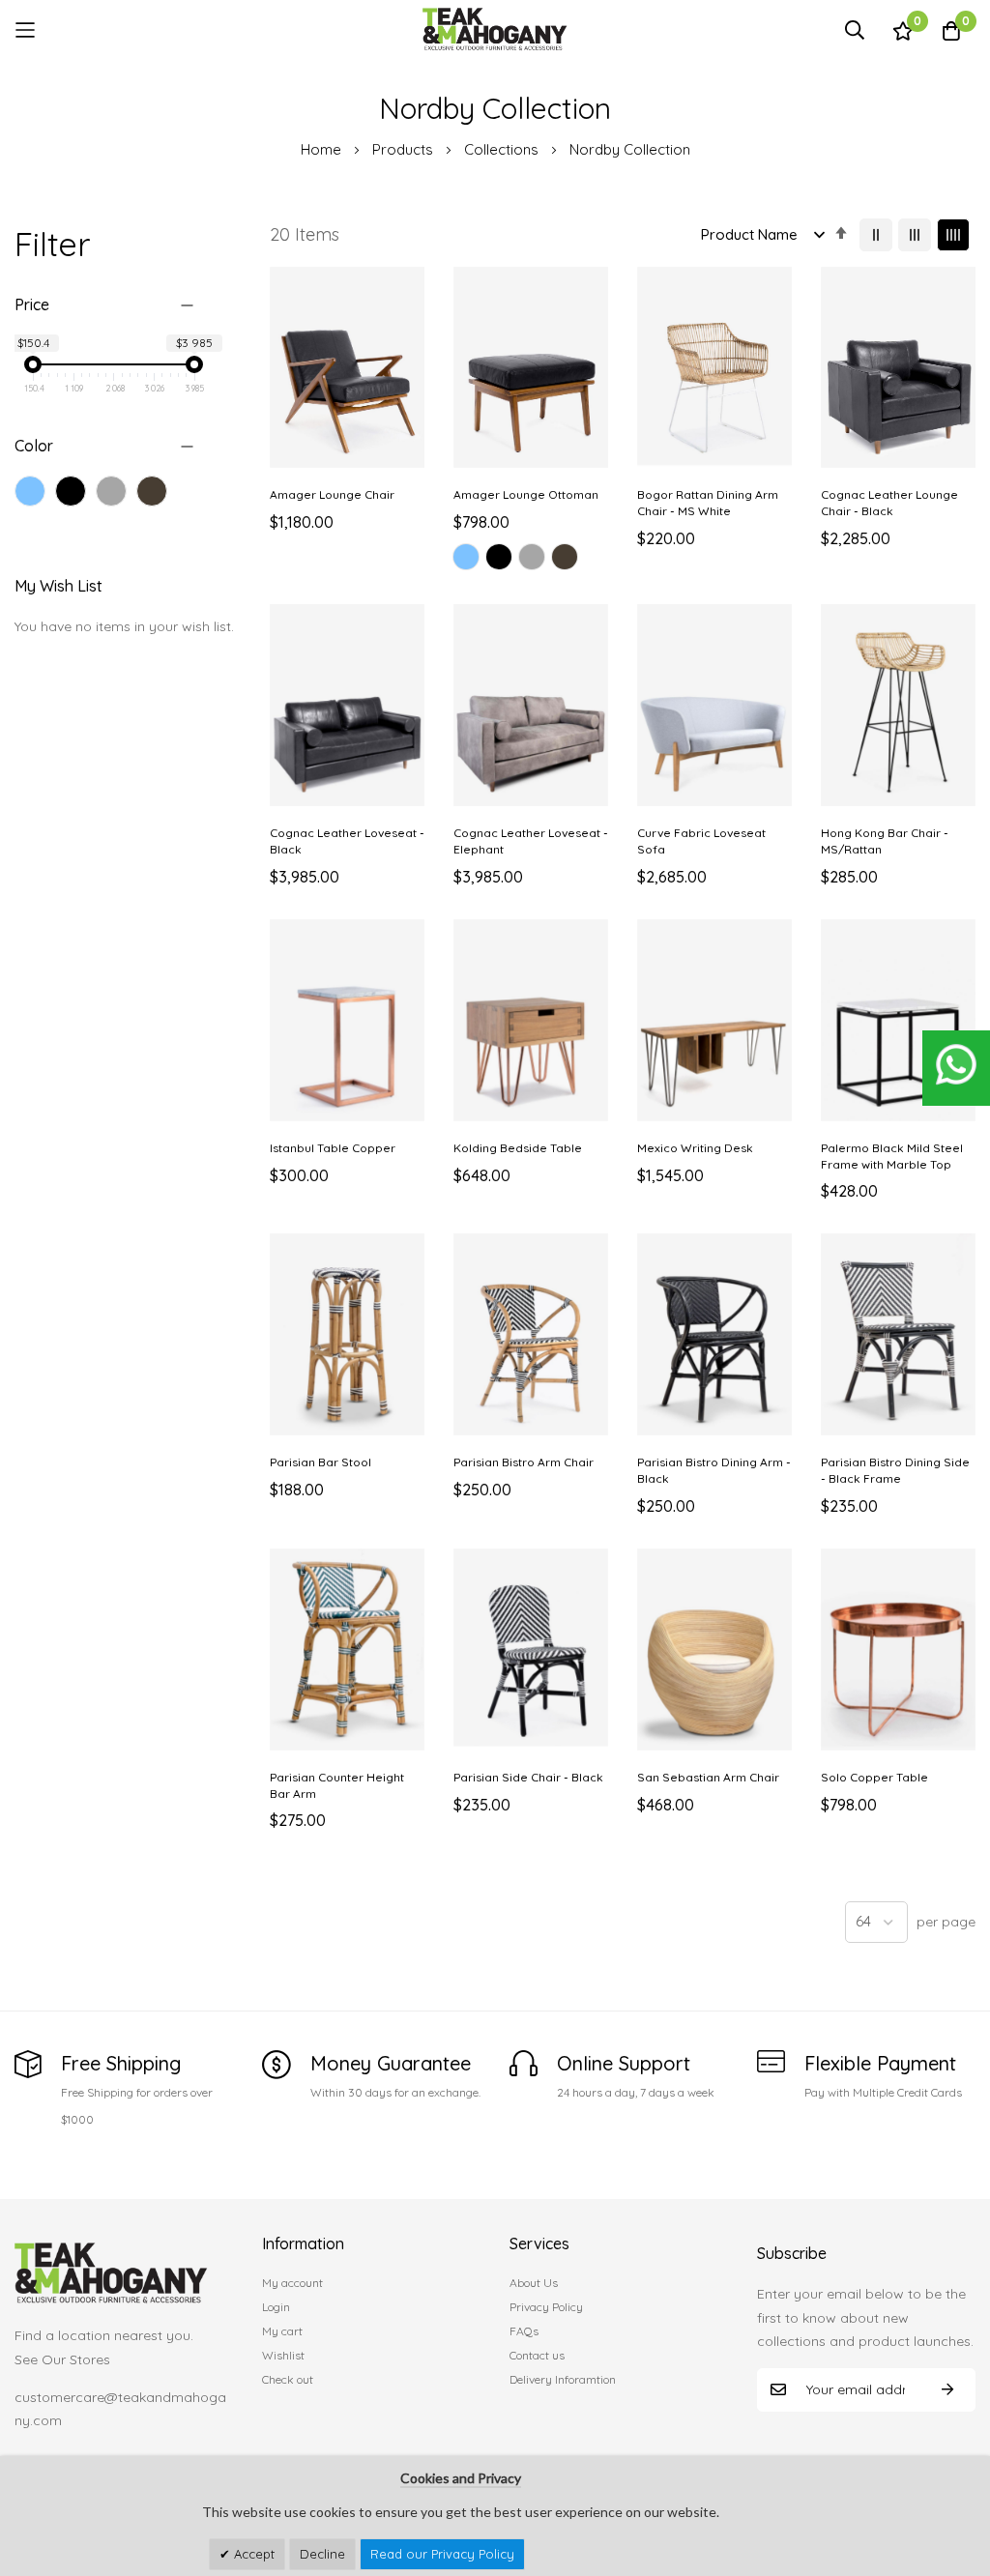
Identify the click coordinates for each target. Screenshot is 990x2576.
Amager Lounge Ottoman (526, 494)
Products (405, 149)
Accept (252, 2554)
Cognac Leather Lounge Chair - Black (889, 503)
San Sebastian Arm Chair (708, 1777)
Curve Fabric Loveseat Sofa (701, 841)
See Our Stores (62, 2359)
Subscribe (947, 2390)
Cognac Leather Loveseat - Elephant (531, 841)
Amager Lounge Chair (332, 494)
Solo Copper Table (874, 1777)
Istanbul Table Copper (333, 1148)
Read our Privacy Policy (442, 2554)
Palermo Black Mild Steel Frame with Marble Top (892, 1156)
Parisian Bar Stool (320, 1462)
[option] (466, 557)
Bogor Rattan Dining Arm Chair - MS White (708, 503)
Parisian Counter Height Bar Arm (337, 1785)
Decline (322, 2554)
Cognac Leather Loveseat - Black (347, 841)
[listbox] (531, 560)
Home (323, 149)
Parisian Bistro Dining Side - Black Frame (895, 1470)
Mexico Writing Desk (695, 1148)
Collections (503, 149)
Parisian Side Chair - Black (528, 1777)
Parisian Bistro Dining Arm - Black (714, 1470)
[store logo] (495, 29)
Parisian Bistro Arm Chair (524, 1462)
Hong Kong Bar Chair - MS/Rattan (885, 841)
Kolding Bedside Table (518, 1148)
